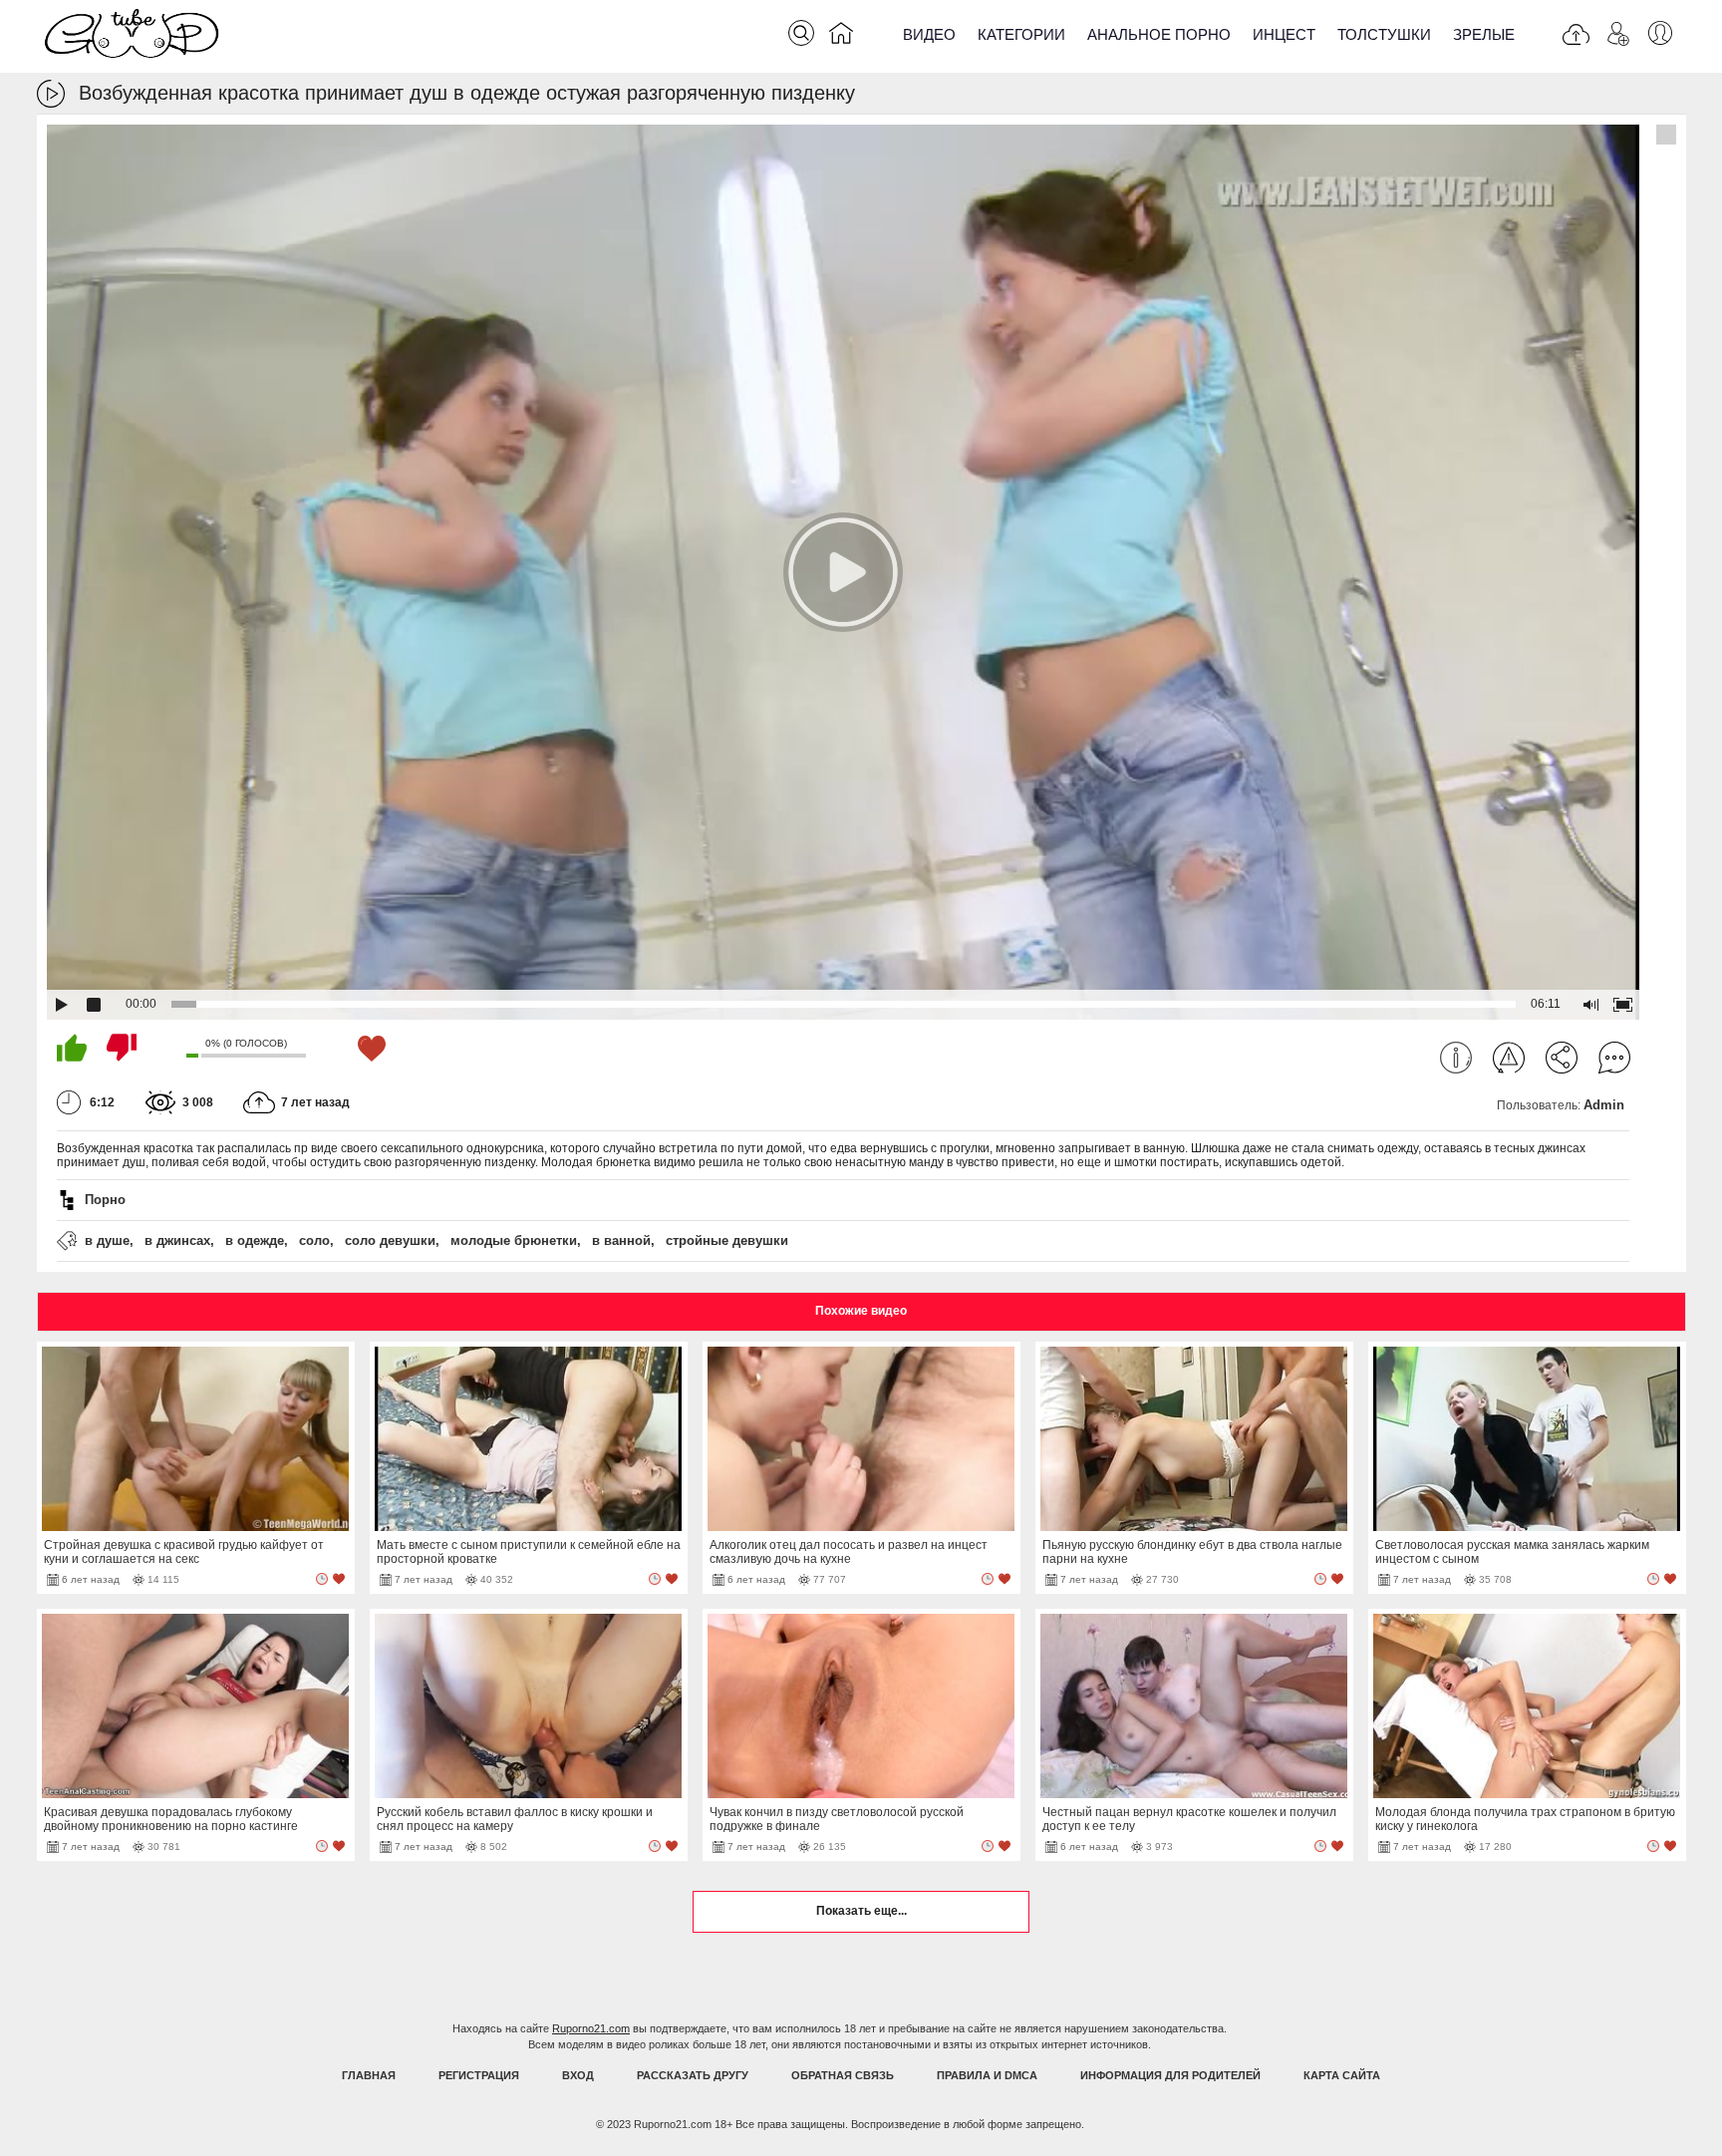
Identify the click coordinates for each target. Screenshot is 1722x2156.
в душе (107, 1240)
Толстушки (1384, 34)
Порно (105, 1200)
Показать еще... (861, 1911)
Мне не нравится (122, 1048)
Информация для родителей (1170, 2075)
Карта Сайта (1342, 2075)
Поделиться (1562, 1058)
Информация (1456, 1058)
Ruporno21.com (591, 2028)
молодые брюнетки (514, 1240)
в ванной (621, 1240)
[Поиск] (801, 33)
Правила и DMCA (987, 2075)
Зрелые (1484, 34)
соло (314, 1240)
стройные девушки (727, 1240)
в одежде (255, 1240)
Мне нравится (72, 1048)
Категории (1021, 34)
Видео (929, 34)
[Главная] (841, 37)
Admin (1604, 1105)
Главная (369, 2075)
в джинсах (177, 1240)
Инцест (1284, 34)
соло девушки (390, 1240)
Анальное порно (1159, 34)
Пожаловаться (1509, 1058)
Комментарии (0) (1614, 1058)
